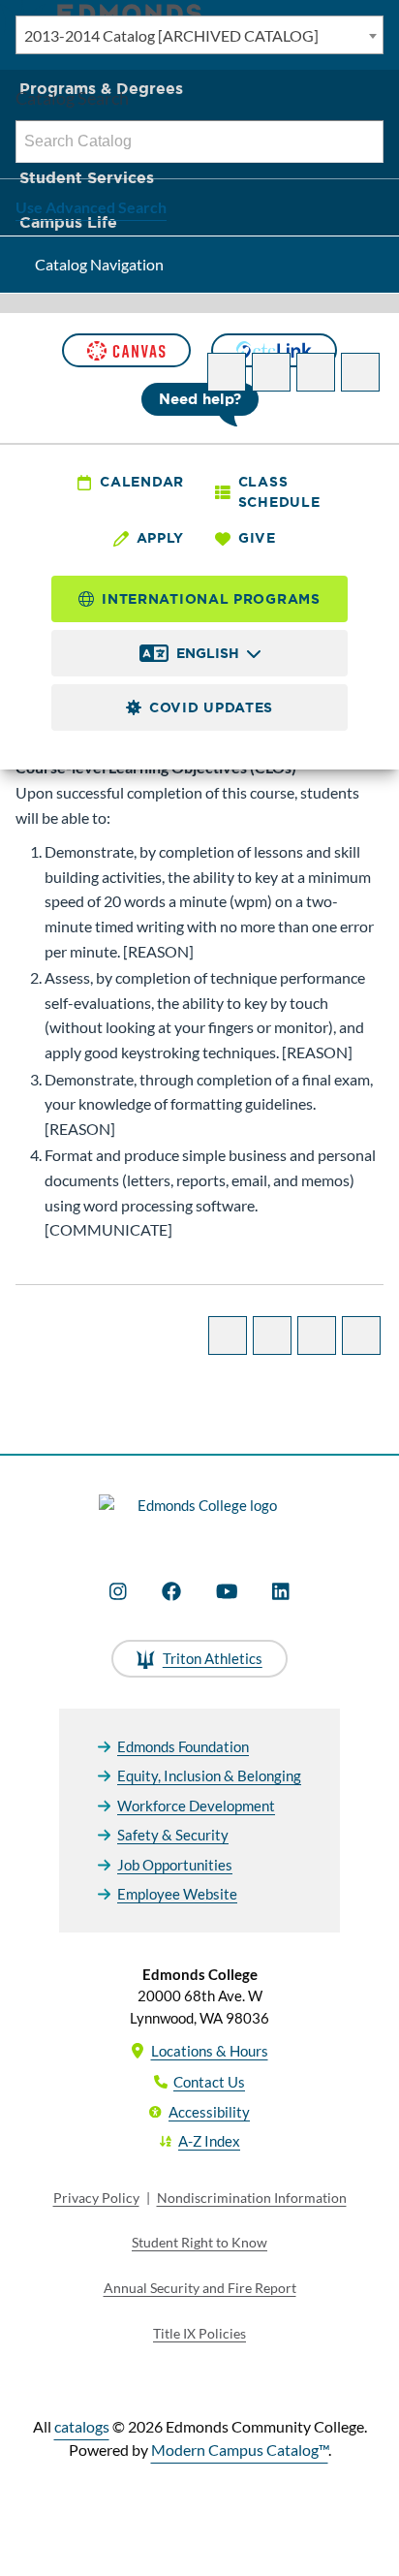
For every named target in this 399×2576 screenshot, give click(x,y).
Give (257, 538)
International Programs (211, 599)
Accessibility (209, 2112)
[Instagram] (118, 1591)
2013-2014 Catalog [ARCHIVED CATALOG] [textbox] (171, 35)
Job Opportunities (175, 1865)
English (208, 653)
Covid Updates (211, 707)
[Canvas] (126, 350)
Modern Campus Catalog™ (240, 2450)
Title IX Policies (199, 2333)
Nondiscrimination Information (252, 2198)
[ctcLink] (274, 350)
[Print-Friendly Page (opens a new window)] (316, 372)
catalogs (82, 2426)
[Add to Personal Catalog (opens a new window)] (227, 372)
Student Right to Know (199, 2242)
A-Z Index (209, 2141)
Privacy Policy (96, 2198)
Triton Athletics (213, 1658)
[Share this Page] (271, 372)
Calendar (142, 482)
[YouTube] (227, 1591)
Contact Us (209, 2082)
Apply (161, 538)
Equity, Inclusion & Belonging (209, 1775)
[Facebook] (171, 1591)
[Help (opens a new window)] (360, 372)
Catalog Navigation (99, 264)
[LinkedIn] (281, 1591)
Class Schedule (279, 492)
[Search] (363, 141)
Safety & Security (173, 1835)
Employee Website (177, 1894)
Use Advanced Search (91, 207)
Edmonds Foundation (183, 1746)
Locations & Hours (210, 2051)
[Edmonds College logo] (199, 1517)
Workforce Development (196, 1806)
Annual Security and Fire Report (200, 2288)
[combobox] (199, 35)
